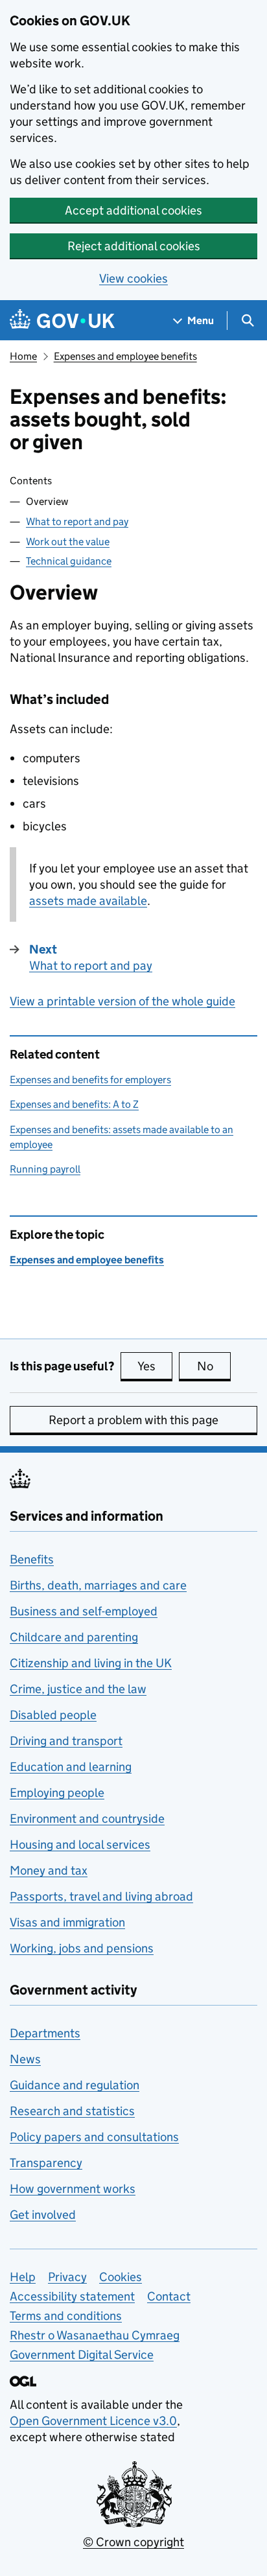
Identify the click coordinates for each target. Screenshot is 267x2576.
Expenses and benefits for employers (90, 1080)
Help (23, 2277)
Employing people (57, 1793)
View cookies (133, 278)
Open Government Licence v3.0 (93, 2421)
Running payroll (45, 1169)
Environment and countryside (87, 1819)
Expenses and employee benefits (125, 356)
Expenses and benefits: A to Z (74, 1104)
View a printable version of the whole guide (122, 1001)
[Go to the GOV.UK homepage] (62, 321)
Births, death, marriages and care (98, 1585)
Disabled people (53, 1715)
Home (23, 356)
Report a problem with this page (133, 1420)
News (25, 2059)
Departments (45, 2033)
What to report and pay (77, 521)
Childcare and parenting (74, 1637)
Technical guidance (69, 561)
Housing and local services (80, 1844)
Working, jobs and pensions (82, 1948)
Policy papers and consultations (94, 2137)
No (214, 1366)
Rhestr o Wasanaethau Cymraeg (95, 2335)
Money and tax (49, 1870)
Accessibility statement (72, 2296)
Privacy (67, 2277)
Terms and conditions (66, 2316)
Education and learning (71, 1767)
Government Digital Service (82, 2355)
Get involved (43, 2215)
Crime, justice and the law (78, 1689)
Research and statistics (72, 2111)
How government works (73, 2189)
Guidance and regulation (75, 2085)
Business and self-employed (84, 1611)
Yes (155, 1366)
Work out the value (68, 542)
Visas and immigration (67, 1922)
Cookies (121, 2277)
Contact (169, 2296)
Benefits (32, 1559)
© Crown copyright (133, 2542)
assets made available (88, 901)
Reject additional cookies (134, 246)
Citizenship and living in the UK (91, 1663)
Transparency (46, 2163)
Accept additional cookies (133, 210)
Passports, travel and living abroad (101, 1896)
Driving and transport (66, 1741)
